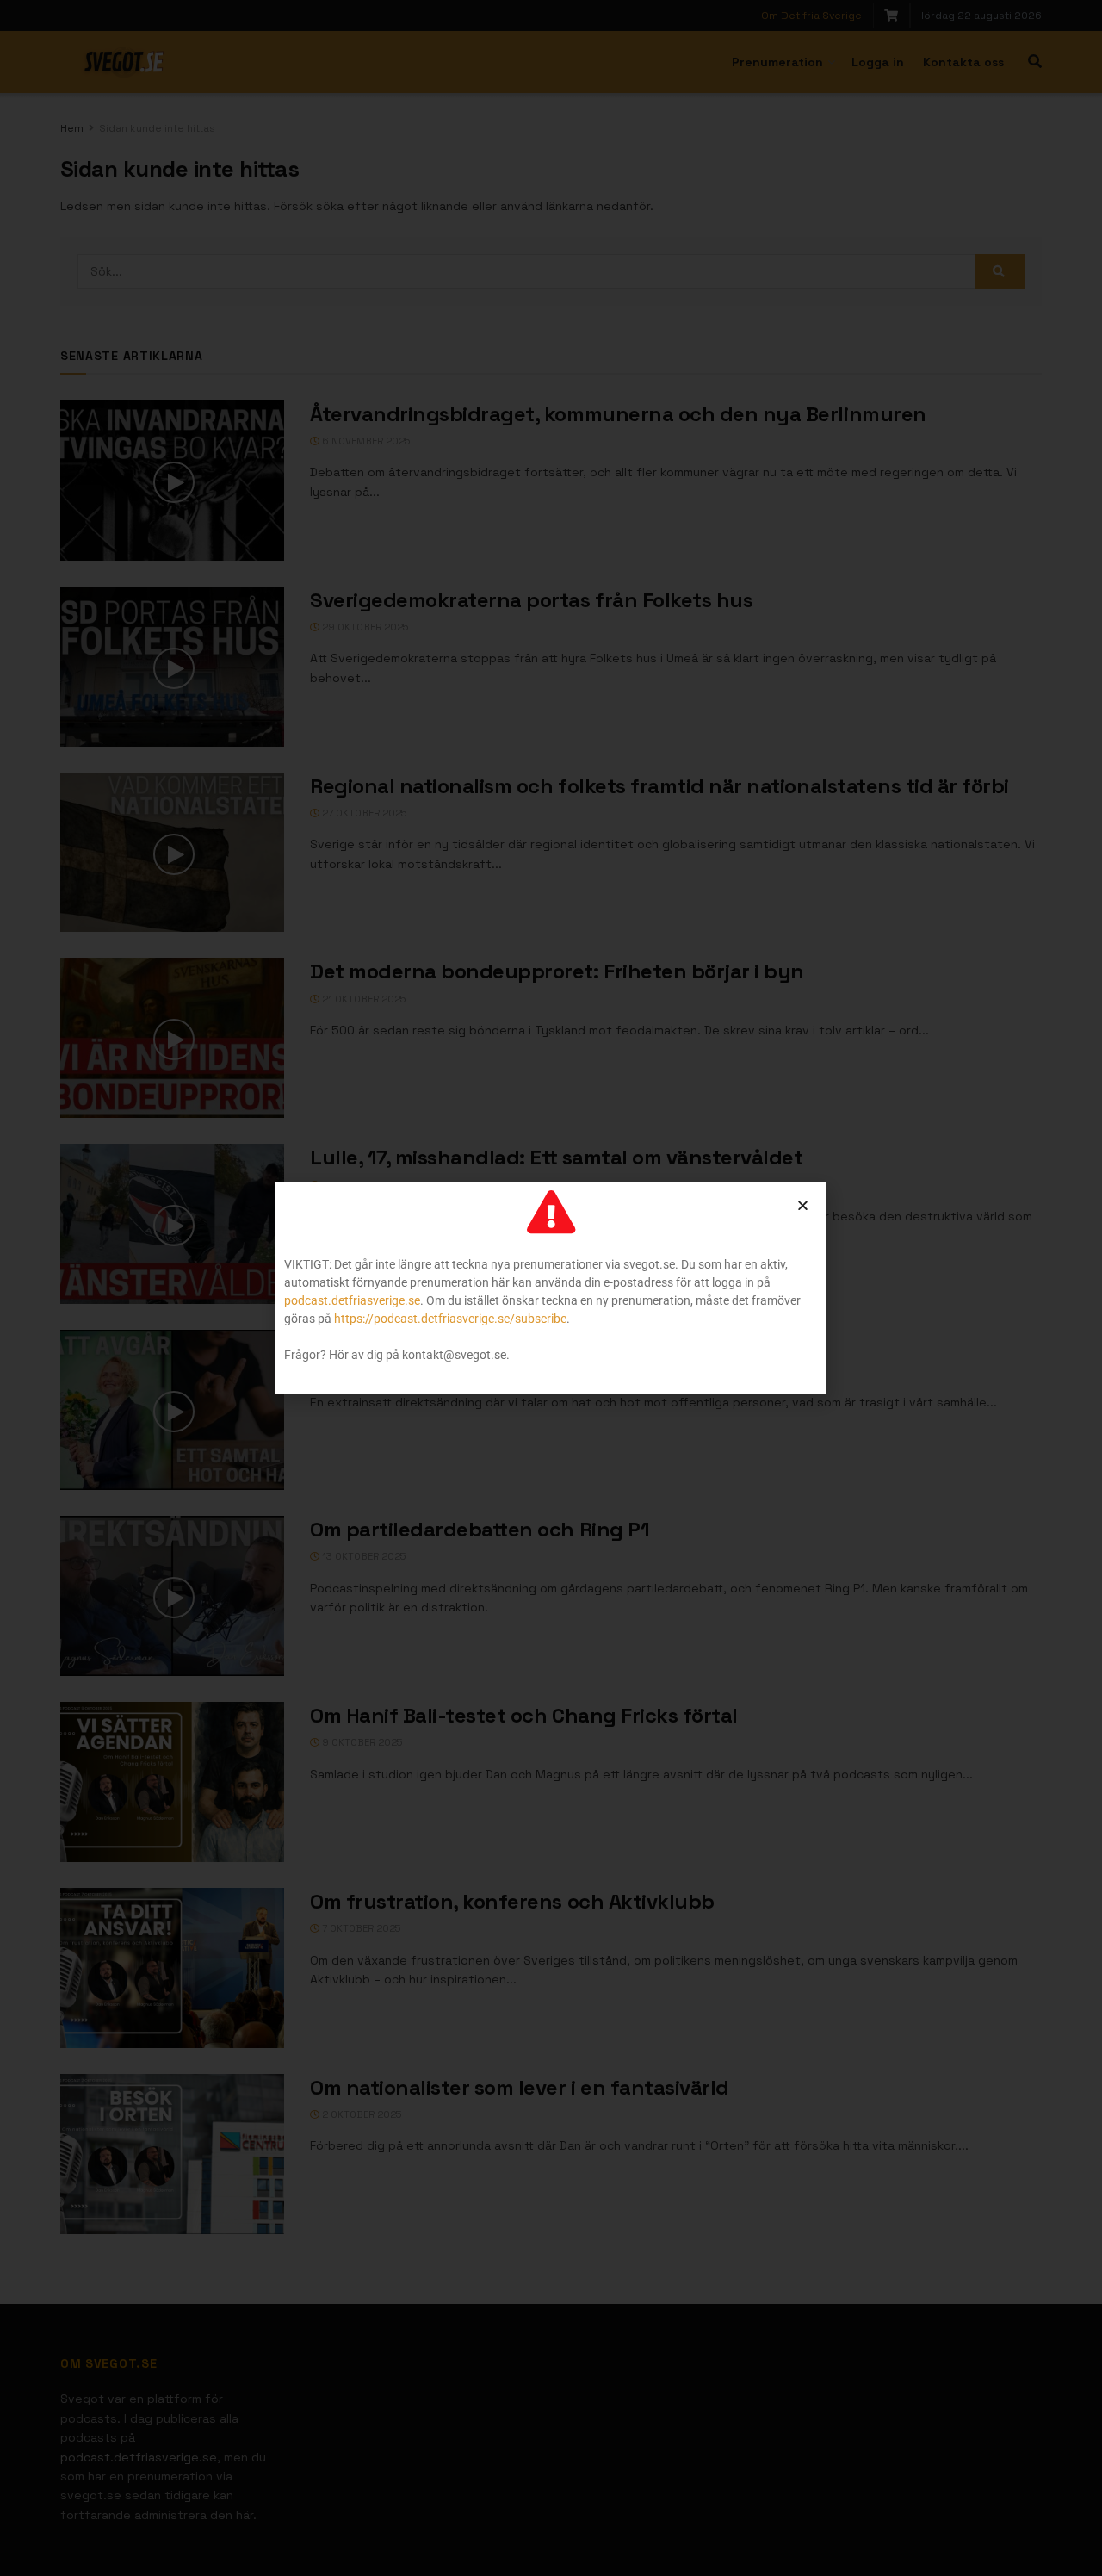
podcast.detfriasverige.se (352, 1300)
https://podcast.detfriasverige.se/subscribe (450, 1319)
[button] (803, 1205)
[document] (551, 1288)
